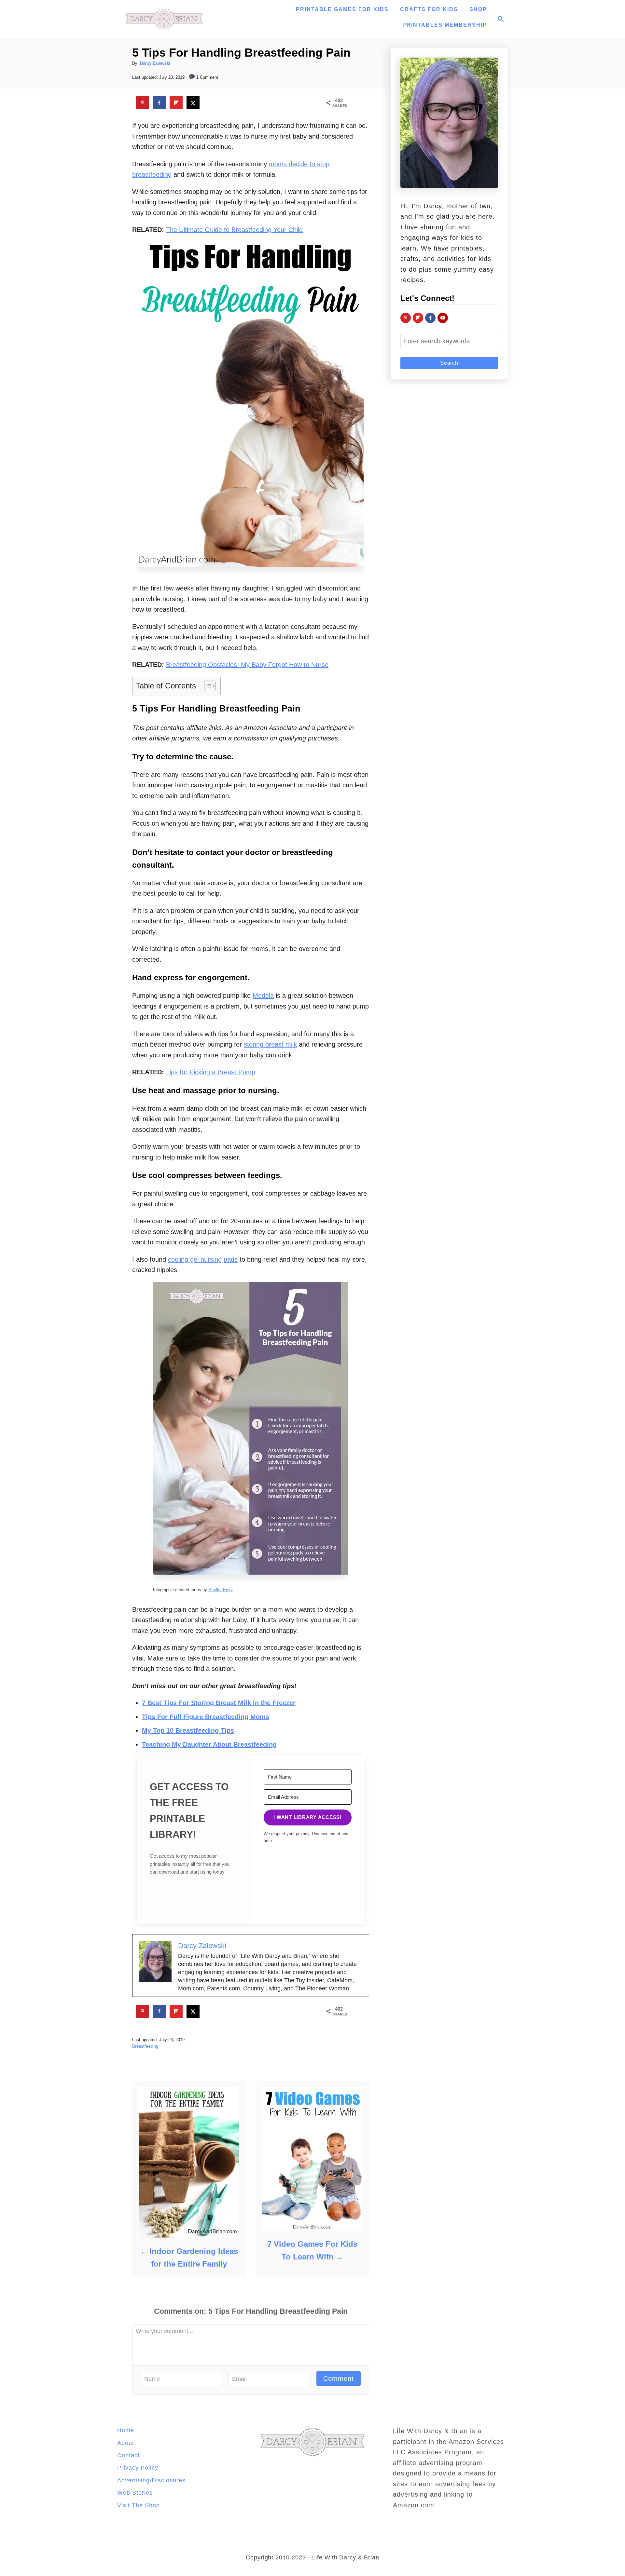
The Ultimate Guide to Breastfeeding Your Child (234, 230)
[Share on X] (193, 103)
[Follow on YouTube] (443, 318)
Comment (339, 2379)
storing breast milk (270, 1044)
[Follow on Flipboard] (418, 318)
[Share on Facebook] (159, 103)
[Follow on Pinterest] (406, 318)
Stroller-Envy (221, 1590)
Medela (263, 996)
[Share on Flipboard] (176, 103)
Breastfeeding (145, 2046)
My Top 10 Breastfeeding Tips (188, 1730)
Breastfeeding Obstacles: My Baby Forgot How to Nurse (247, 665)
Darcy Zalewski (155, 63)
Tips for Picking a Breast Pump (211, 1072)
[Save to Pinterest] (143, 103)
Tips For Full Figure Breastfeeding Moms (206, 1717)
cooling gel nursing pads (203, 1259)
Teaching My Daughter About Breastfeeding (209, 1744)
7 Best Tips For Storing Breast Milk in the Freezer (219, 1703)
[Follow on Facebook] (430, 318)
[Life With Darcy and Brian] (164, 19)
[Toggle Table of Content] (207, 686)
